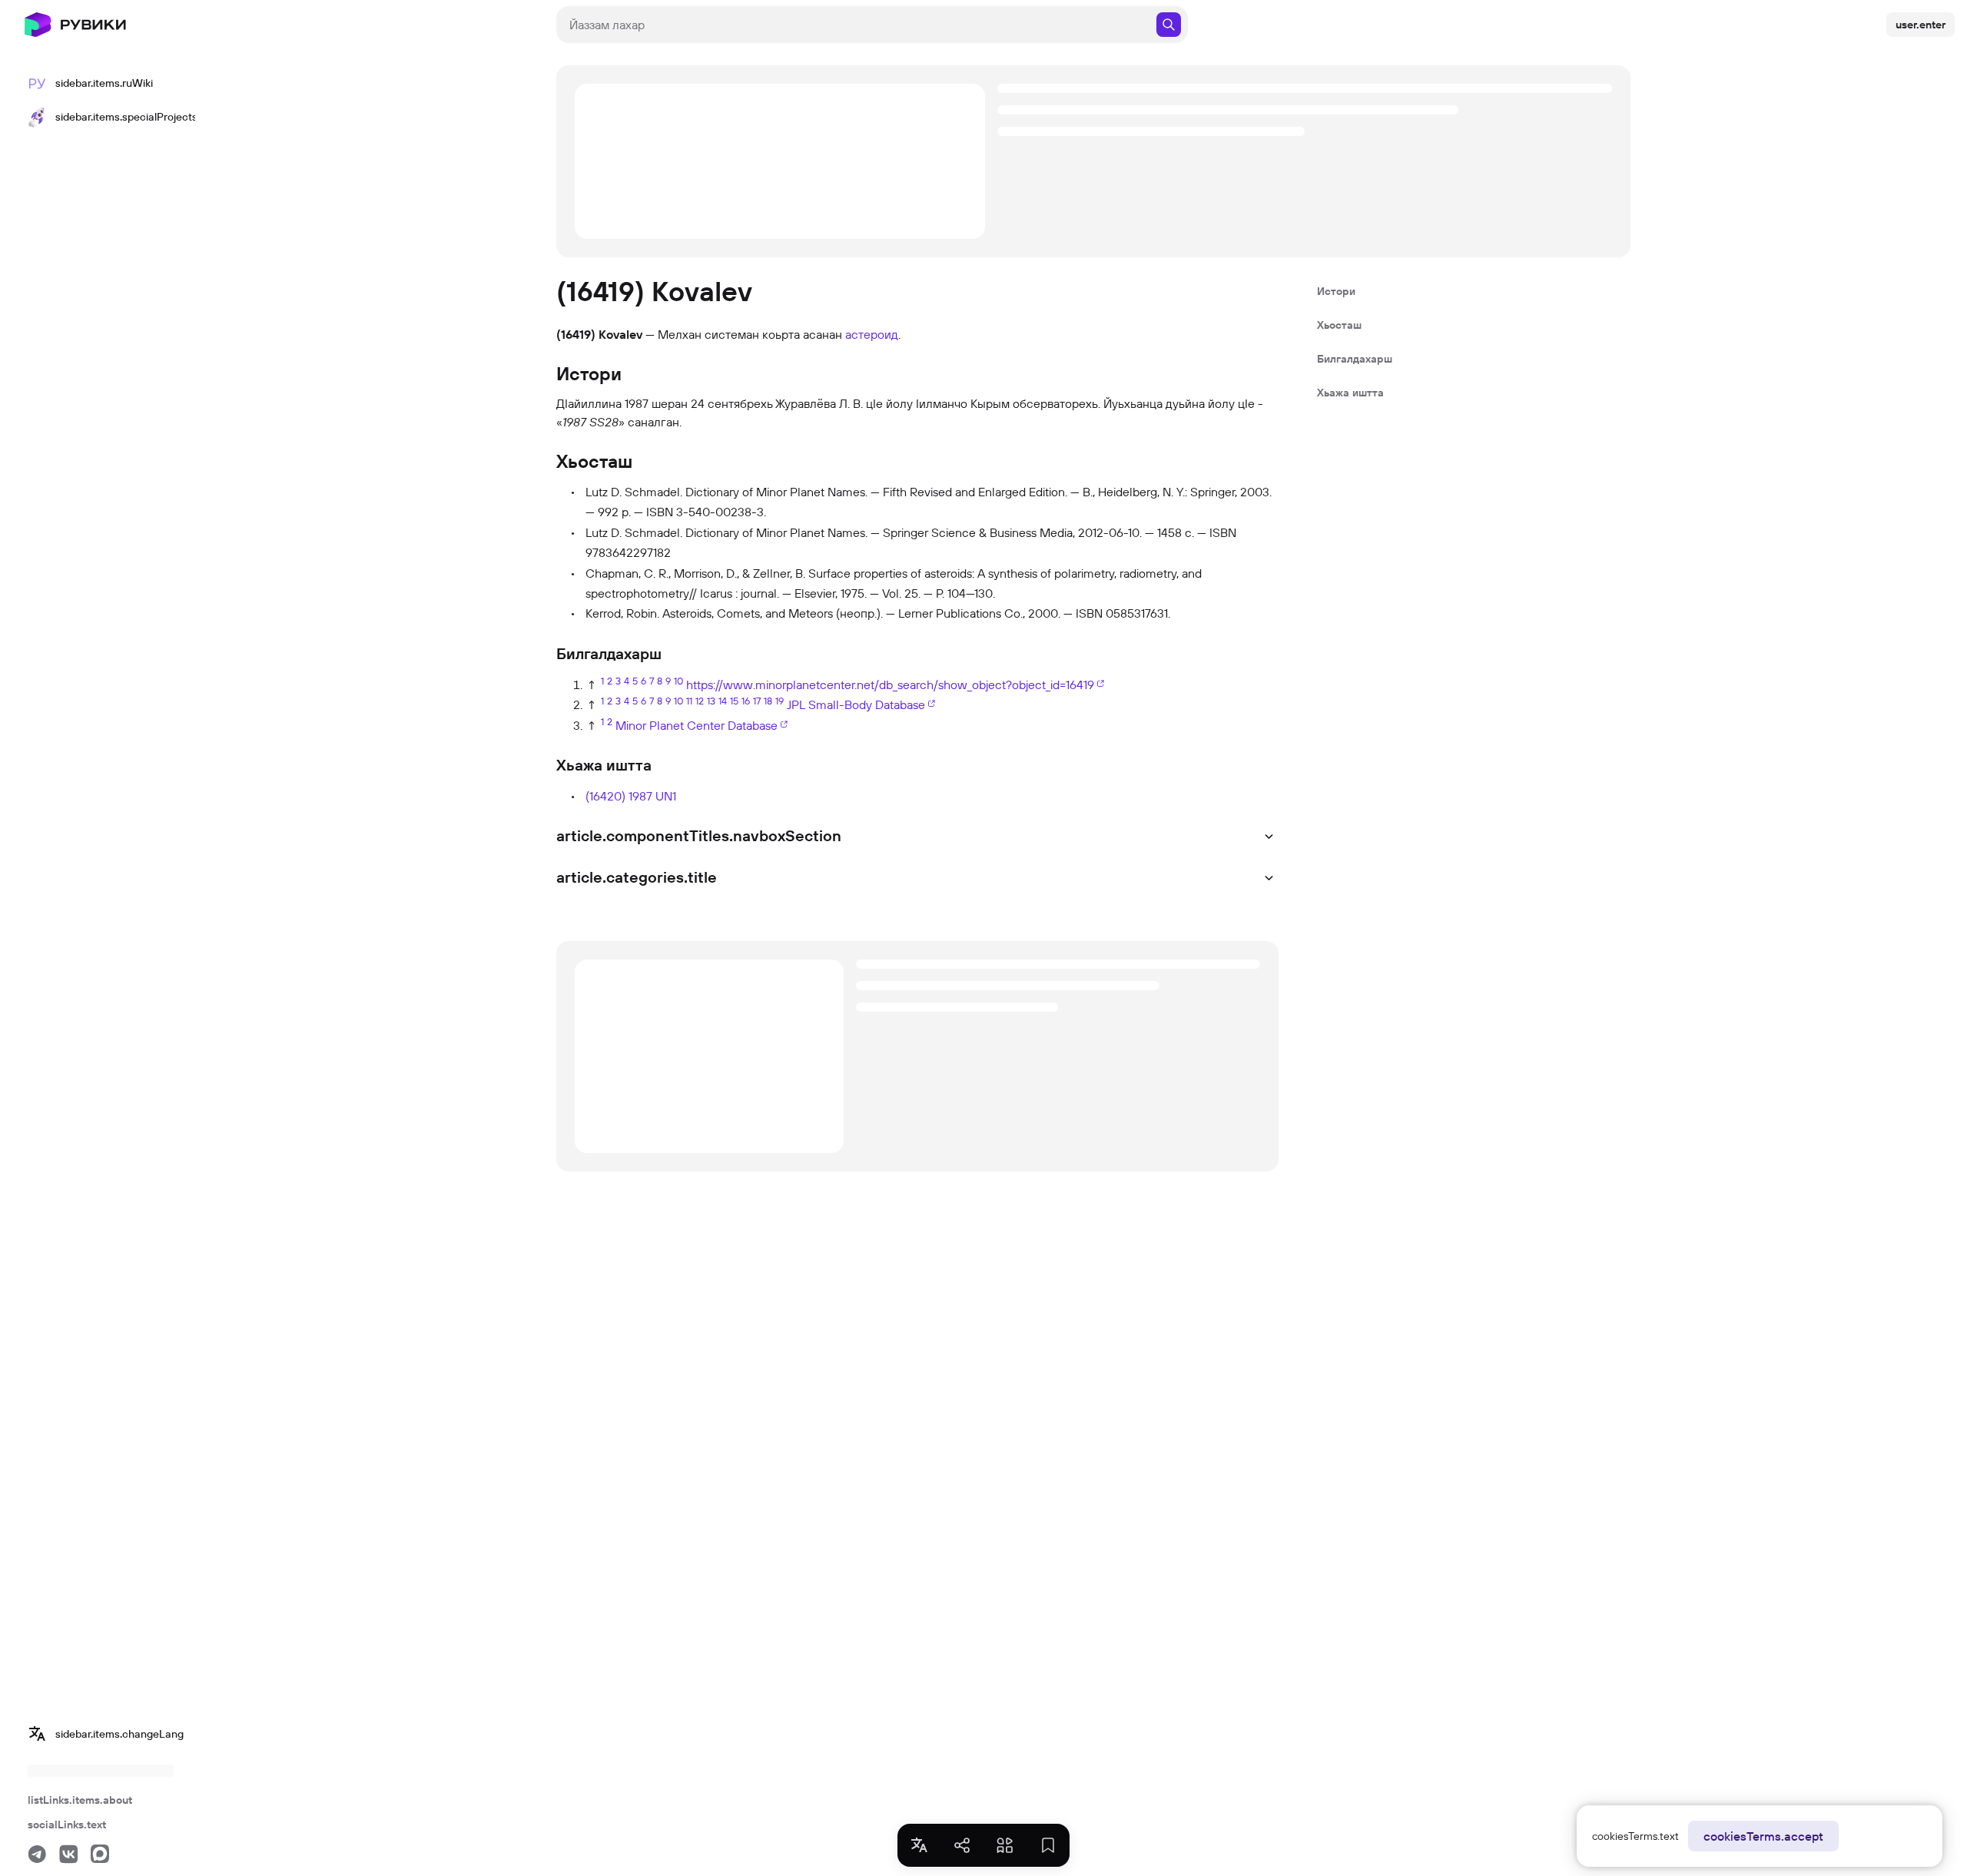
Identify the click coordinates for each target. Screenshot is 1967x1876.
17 (757, 701)
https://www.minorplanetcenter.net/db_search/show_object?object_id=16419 (890, 684)
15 (734, 701)
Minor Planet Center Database (697, 725)
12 (700, 701)
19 (780, 701)
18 (768, 701)
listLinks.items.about (80, 1800)
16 (746, 701)
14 (723, 701)
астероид (872, 334)
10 (678, 681)
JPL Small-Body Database (856, 704)
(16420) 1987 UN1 (631, 796)
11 (689, 701)
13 (711, 701)
